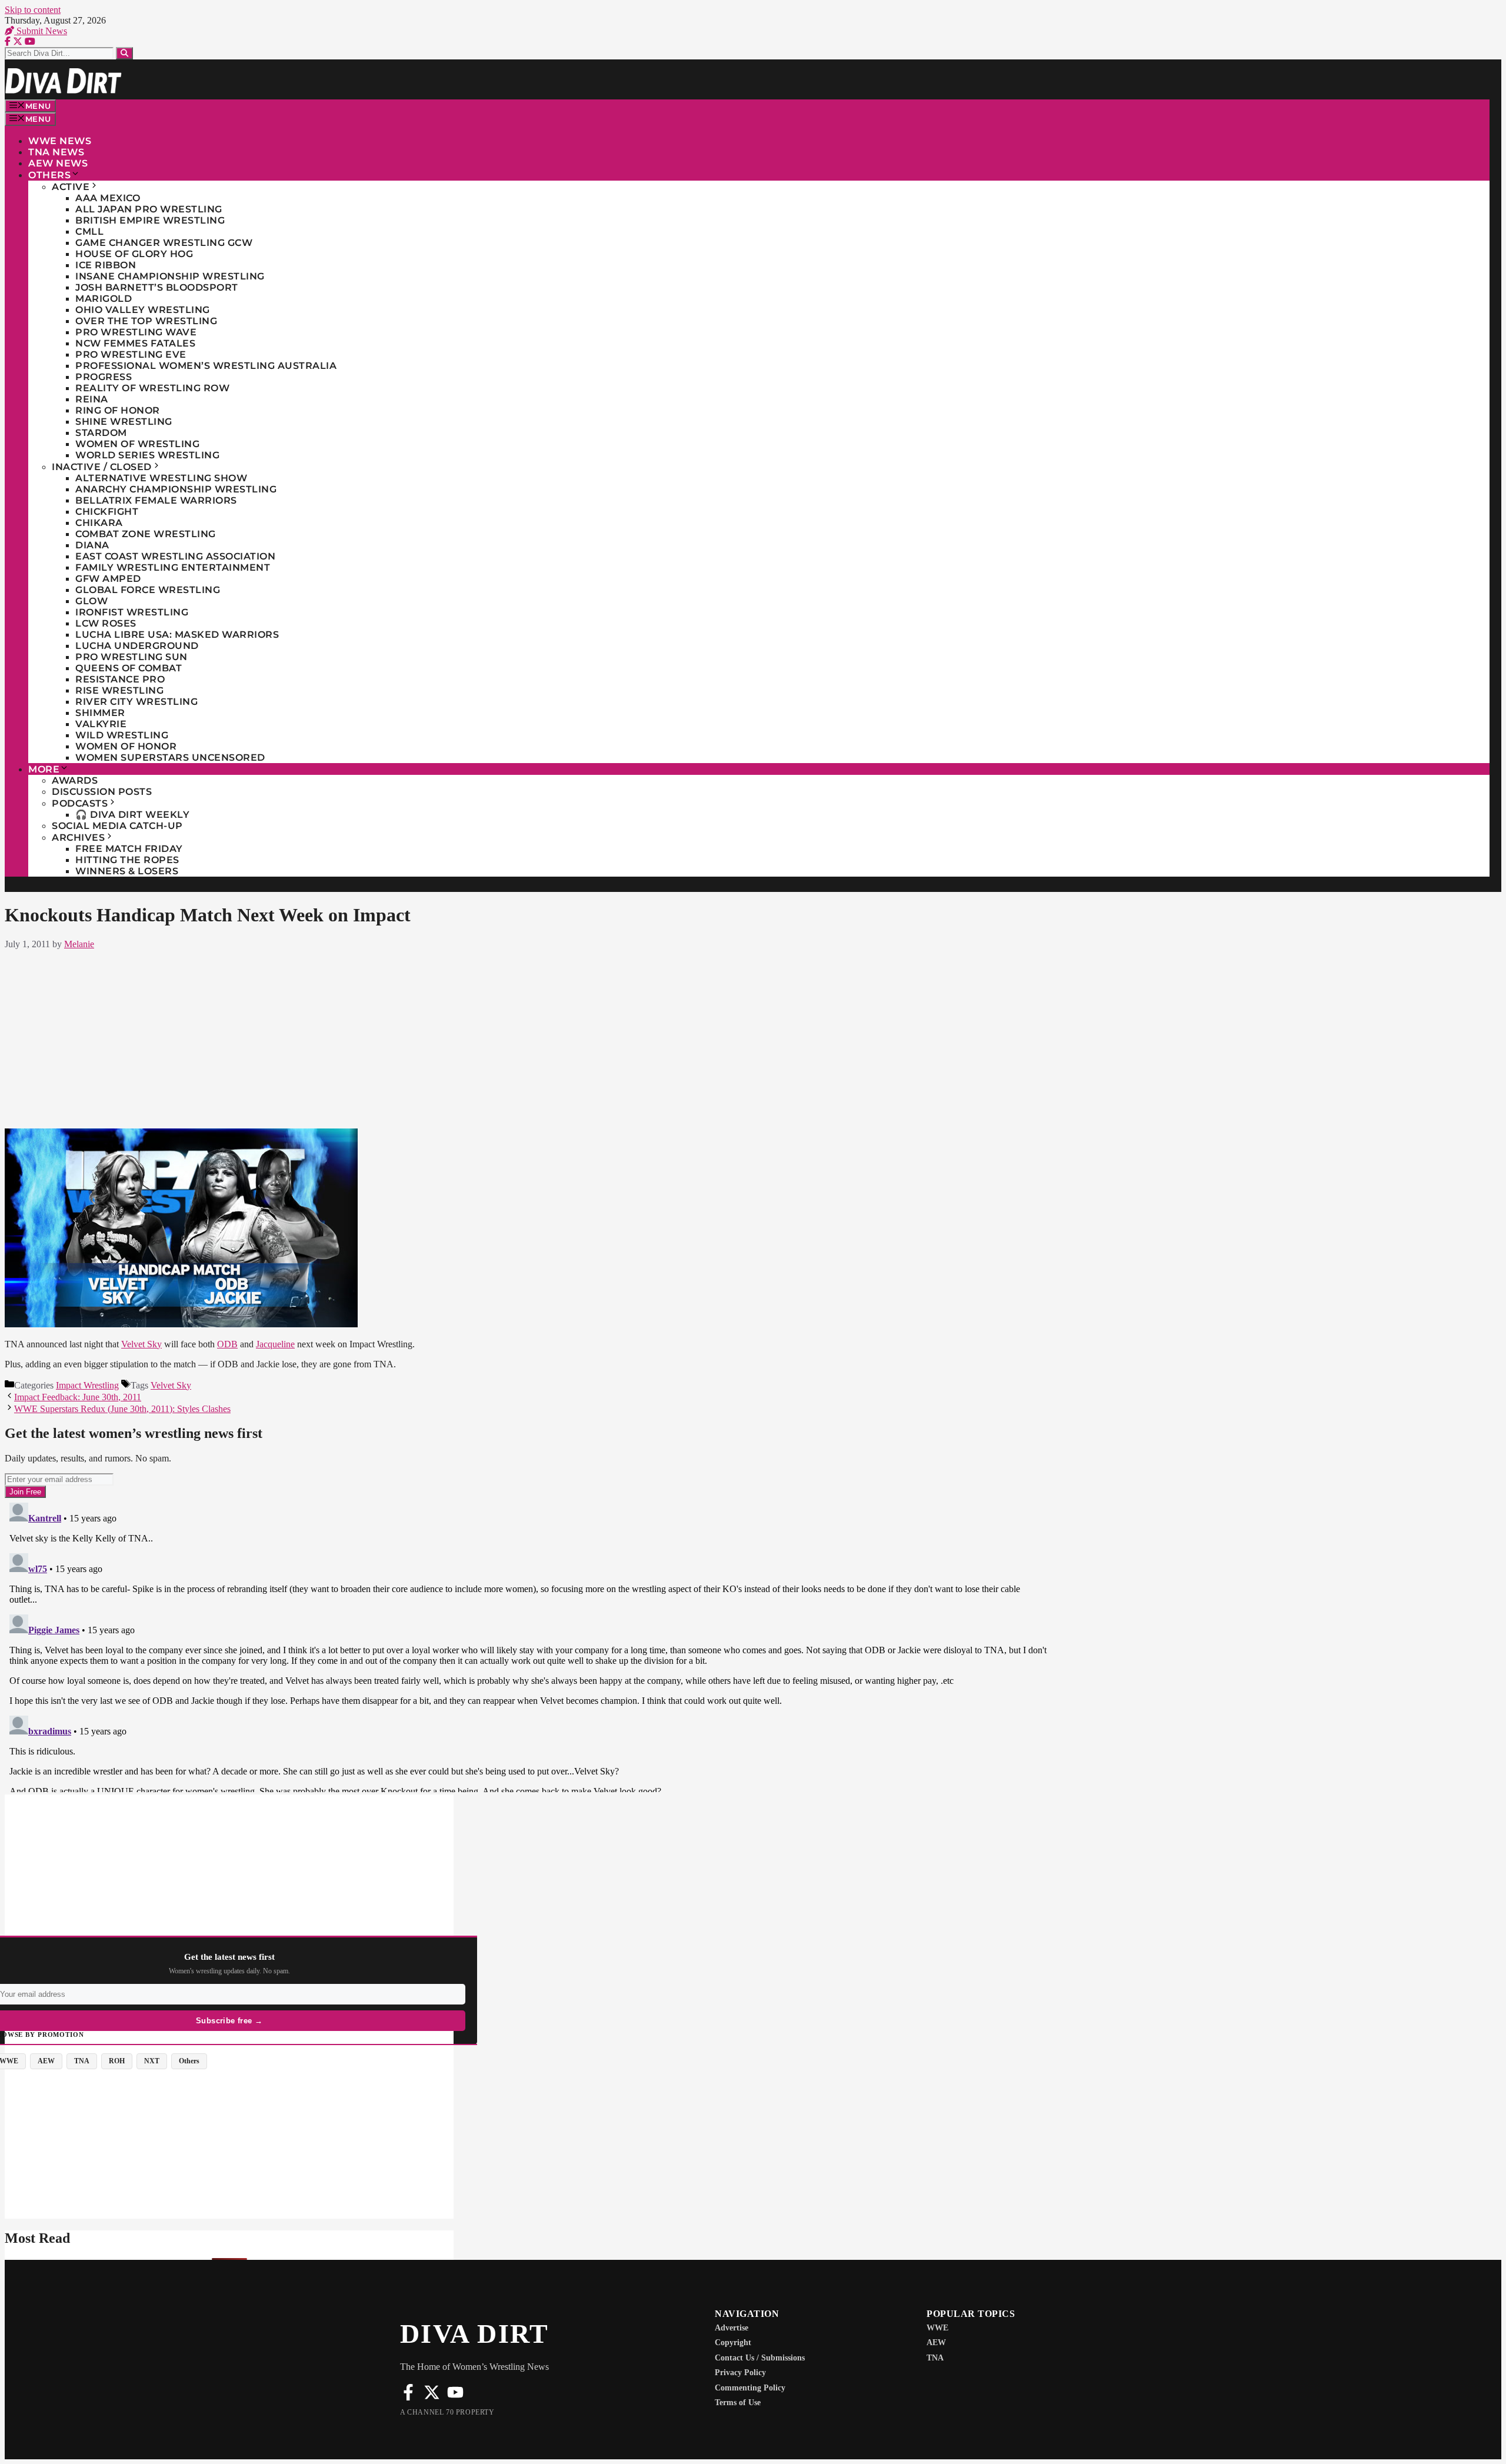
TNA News (56, 152)
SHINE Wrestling (124, 422)
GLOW (91, 601)
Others (49, 175)
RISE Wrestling (119, 690)
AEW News (58, 163)
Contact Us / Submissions (760, 2358)
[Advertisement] (528, 1037)
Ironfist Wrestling (132, 612)
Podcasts (80, 803)
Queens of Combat (129, 668)
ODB (227, 1344)
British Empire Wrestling (150, 220)
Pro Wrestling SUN (131, 657)
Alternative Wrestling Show (161, 478)
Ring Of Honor (118, 410)
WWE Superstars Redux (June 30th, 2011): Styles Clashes (122, 1409)
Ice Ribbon (106, 265)
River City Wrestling (136, 702)
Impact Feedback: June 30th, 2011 (78, 1397)
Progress (104, 377)
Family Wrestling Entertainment (173, 567)
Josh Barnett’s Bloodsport (157, 287)
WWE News (60, 141)
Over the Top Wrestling (146, 321)
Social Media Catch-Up (117, 826)
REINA (92, 399)
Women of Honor (126, 746)
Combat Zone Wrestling (146, 534)
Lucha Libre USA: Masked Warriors (177, 635)
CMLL (89, 232)
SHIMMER (100, 713)
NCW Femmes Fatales (135, 343)
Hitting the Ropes (127, 860)
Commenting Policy (750, 2388)
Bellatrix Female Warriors (156, 500)
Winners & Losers (127, 871)
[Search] (124, 53)
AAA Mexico (108, 198)
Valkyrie (101, 724)
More (44, 769)
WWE (937, 2328)
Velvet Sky (141, 1344)
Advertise (732, 2328)
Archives (78, 838)
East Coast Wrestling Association (175, 556)
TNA (935, 2358)
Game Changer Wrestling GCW (164, 243)
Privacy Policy (740, 2373)
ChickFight (107, 512)
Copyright (733, 2343)
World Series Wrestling (147, 455)
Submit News (41, 31)
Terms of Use (738, 2403)
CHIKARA (99, 523)
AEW (936, 2343)
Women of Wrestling (137, 444)
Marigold (104, 299)
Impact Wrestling (87, 1385)
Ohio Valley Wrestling (143, 310)
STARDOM (101, 433)
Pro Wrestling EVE (131, 354)
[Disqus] (529, 1645)
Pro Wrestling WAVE (136, 332)
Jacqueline (275, 1344)
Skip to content (33, 10)
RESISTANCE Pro (120, 679)
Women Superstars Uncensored (170, 757)
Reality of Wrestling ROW (152, 388)
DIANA (92, 545)
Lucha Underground (137, 646)
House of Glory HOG (134, 254)
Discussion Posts (102, 792)
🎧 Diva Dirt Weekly (132, 815)
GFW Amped (108, 579)
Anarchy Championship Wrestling (176, 489)
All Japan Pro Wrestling (149, 209)
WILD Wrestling (122, 735)
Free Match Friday (129, 849)
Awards (75, 780)
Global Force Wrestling (148, 590)
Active (71, 187)
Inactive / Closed (102, 467)
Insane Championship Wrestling (170, 276)
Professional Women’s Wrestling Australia (206, 366)
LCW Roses (106, 623)
